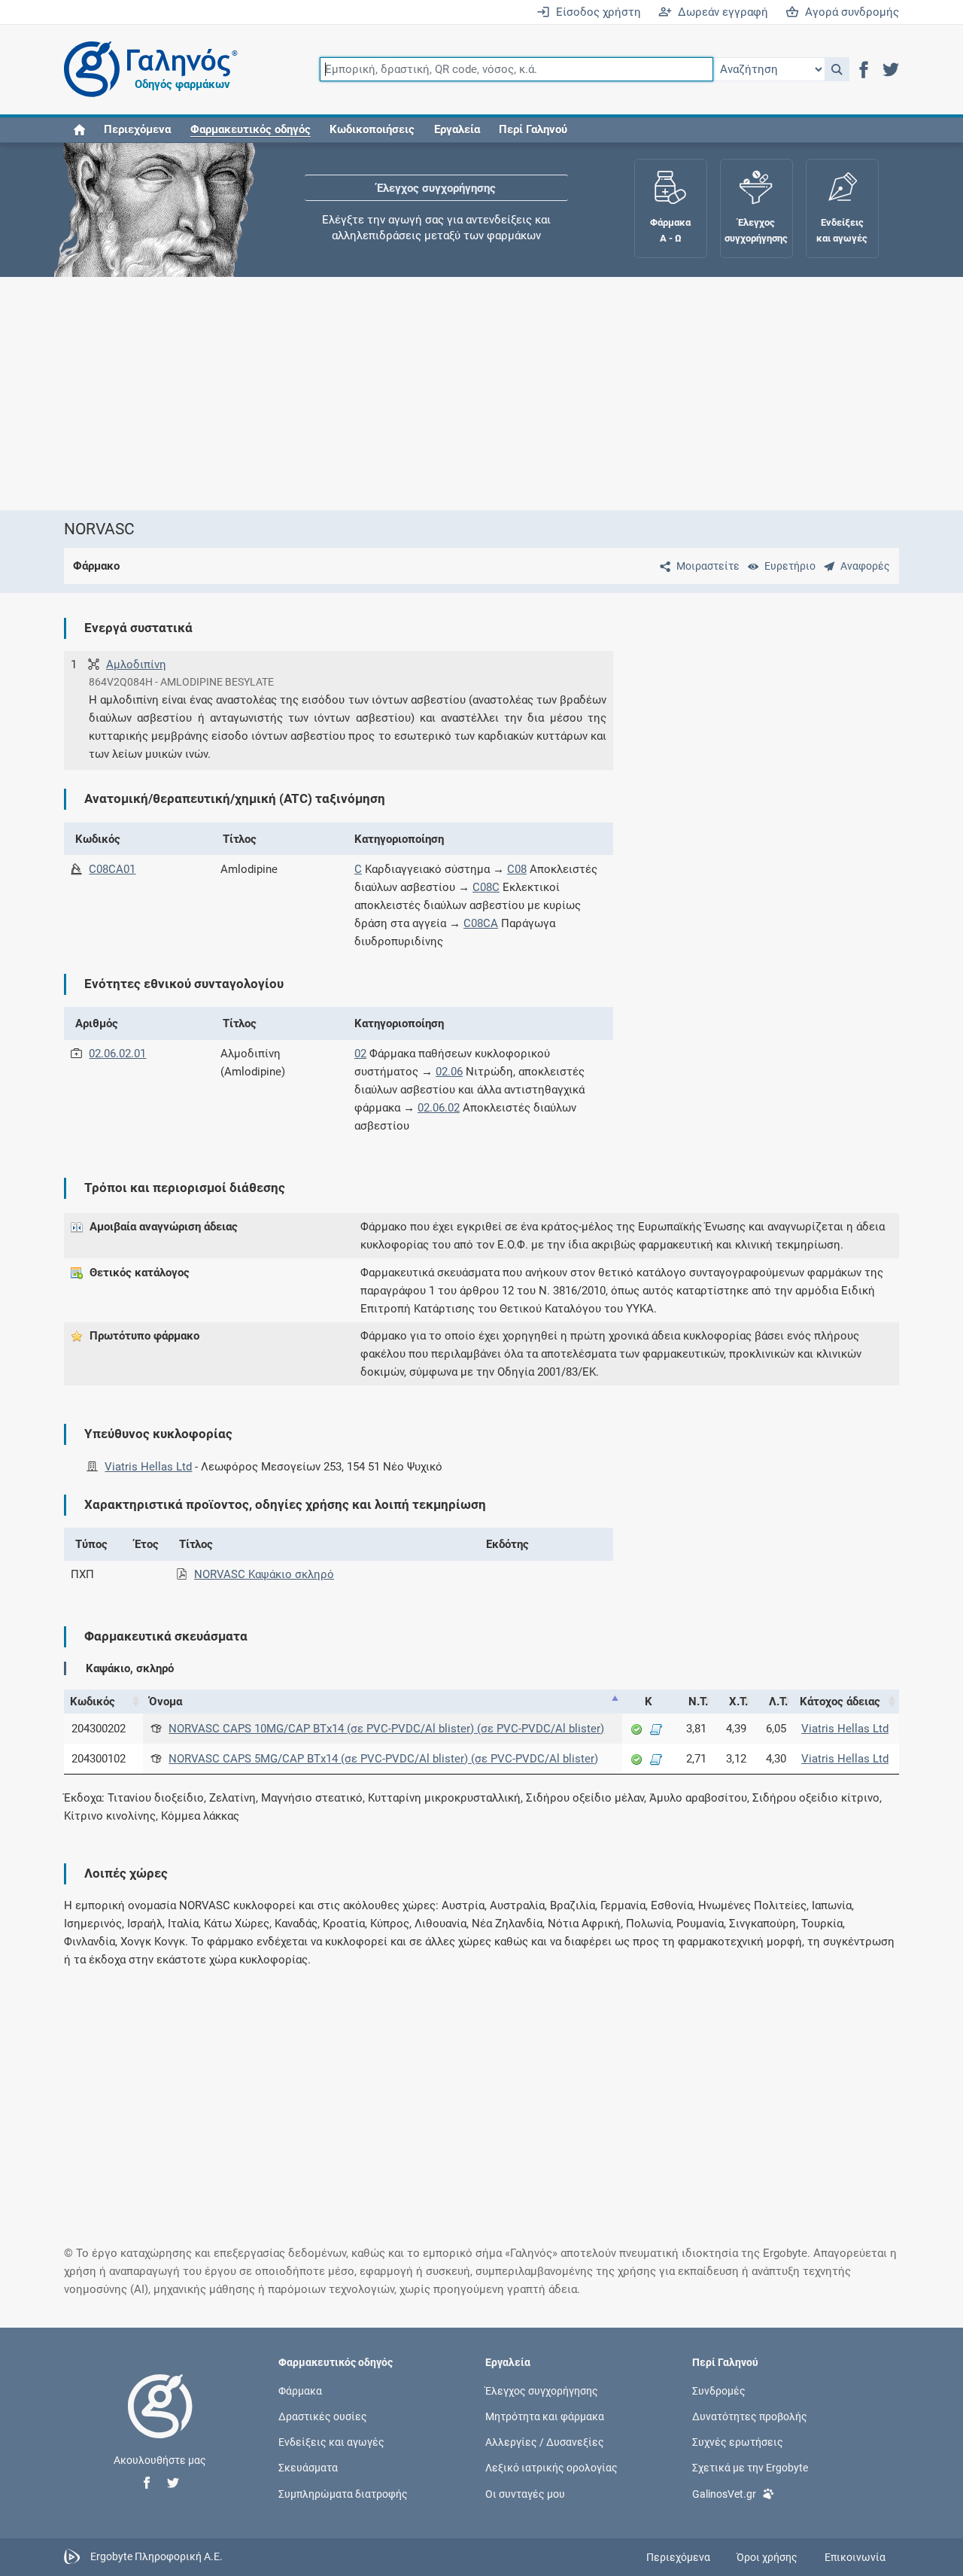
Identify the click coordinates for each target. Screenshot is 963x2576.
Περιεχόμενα (137, 129)
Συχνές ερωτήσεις (738, 2442)
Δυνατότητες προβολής (750, 2416)
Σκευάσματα (308, 2468)
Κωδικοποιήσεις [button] (372, 129)
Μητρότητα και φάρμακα (545, 2416)
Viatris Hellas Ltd (148, 1467)
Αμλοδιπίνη (136, 665)
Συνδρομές (719, 2390)
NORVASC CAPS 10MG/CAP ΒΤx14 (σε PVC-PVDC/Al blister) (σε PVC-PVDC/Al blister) (386, 1729)
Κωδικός (93, 1702)
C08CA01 (112, 869)
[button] (837, 69)
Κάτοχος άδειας (840, 1702)
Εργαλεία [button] (457, 129)
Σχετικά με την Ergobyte (750, 2468)
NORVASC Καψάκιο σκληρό (264, 1574)
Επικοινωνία (855, 2557)
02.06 (449, 1072)
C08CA (481, 923)
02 (360, 1054)
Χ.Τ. (738, 1702)
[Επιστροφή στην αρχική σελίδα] (160, 2422)
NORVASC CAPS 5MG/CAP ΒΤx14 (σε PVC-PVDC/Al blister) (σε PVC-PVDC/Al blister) (383, 1759)
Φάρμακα (300, 2390)
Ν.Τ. (698, 1702)
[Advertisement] (481, 394)
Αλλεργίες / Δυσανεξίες (545, 2442)
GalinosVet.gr (724, 2493)
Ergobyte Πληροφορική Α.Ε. (156, 2556)
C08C (486, 887)
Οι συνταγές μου (525, 2493)
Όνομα (166, 1702)
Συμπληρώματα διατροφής (343, 2493)
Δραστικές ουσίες (323, 2416)
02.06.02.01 (117, 1054)
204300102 (99, 1759)
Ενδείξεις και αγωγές (331, 2442)
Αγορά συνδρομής (849, 12)
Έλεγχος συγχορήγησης (436, 188)
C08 (517, 869)
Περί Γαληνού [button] (533, 129)
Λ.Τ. (778, 1702)
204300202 (99, 1729)
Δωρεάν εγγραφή (720, 12)
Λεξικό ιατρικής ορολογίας (551, 2468)
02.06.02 (439, 1108)
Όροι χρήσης (767, 2557)
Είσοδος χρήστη (595, 12)
